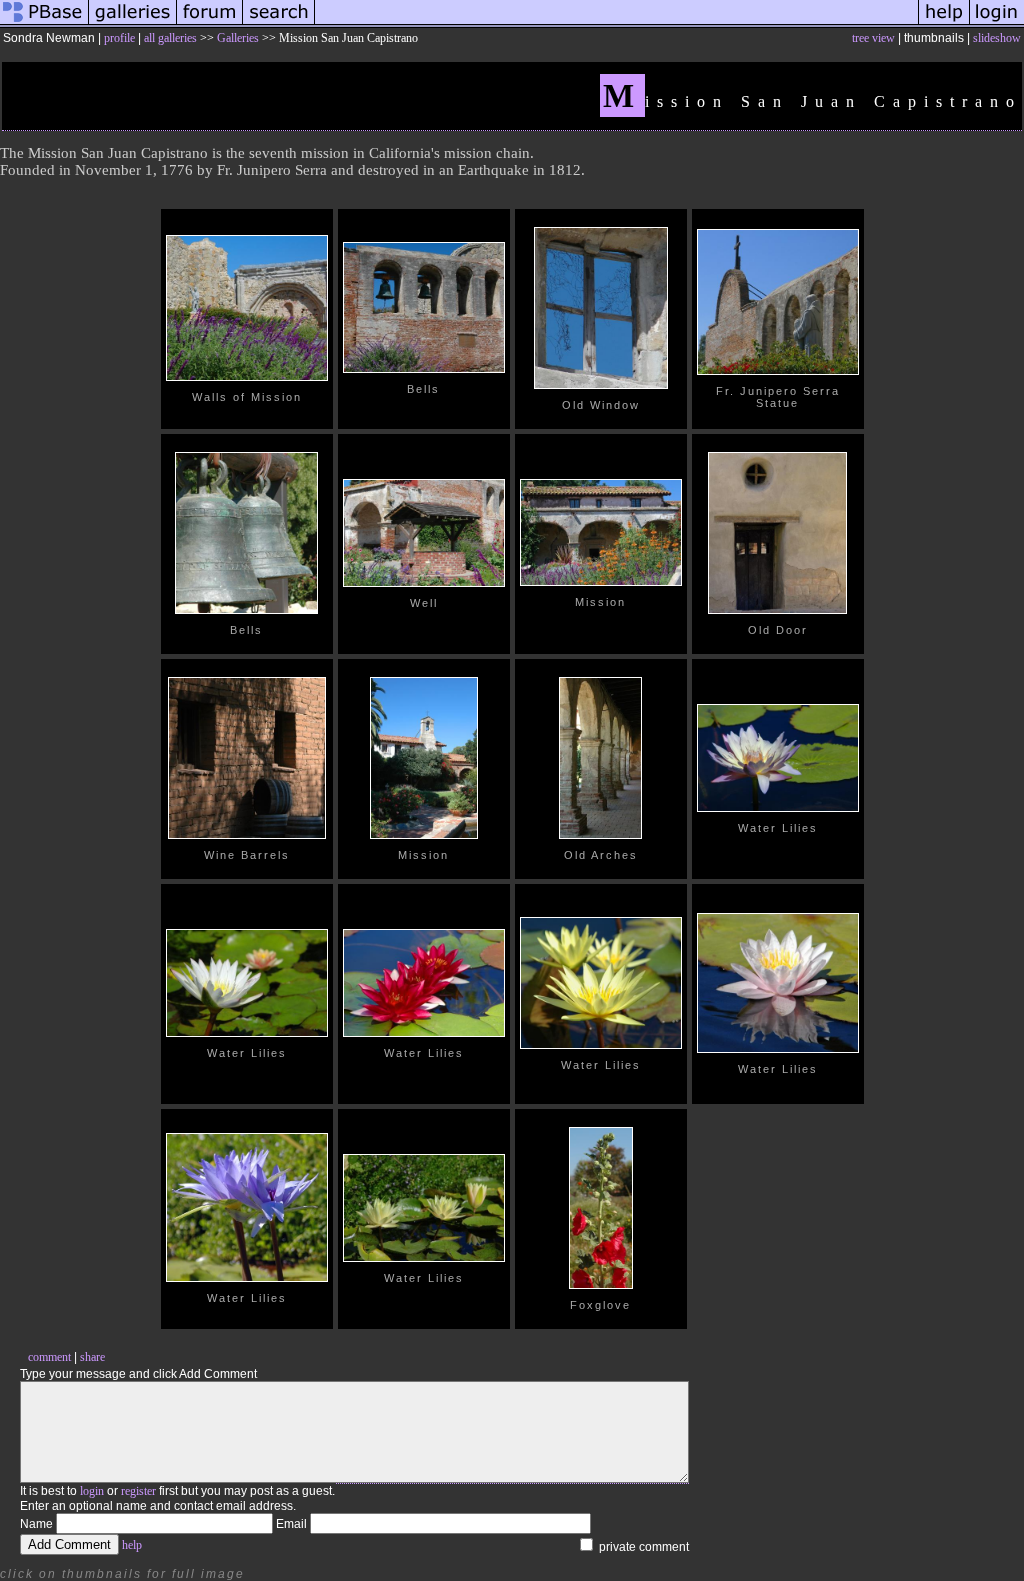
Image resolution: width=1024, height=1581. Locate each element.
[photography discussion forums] (210, 24)
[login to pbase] (997, 24)
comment (49, 1357)
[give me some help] (944, 24)
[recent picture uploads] (133, 24)
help (132, 1545)
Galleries (238, 38)
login (92, 1491)
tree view (873, 38)
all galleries (170, 38)
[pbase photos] (44, 24)
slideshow (997, 38)
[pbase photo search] (279, 24)
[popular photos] (616, 24)
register (138, 1491)
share (92, 1357)
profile (119, 38)
